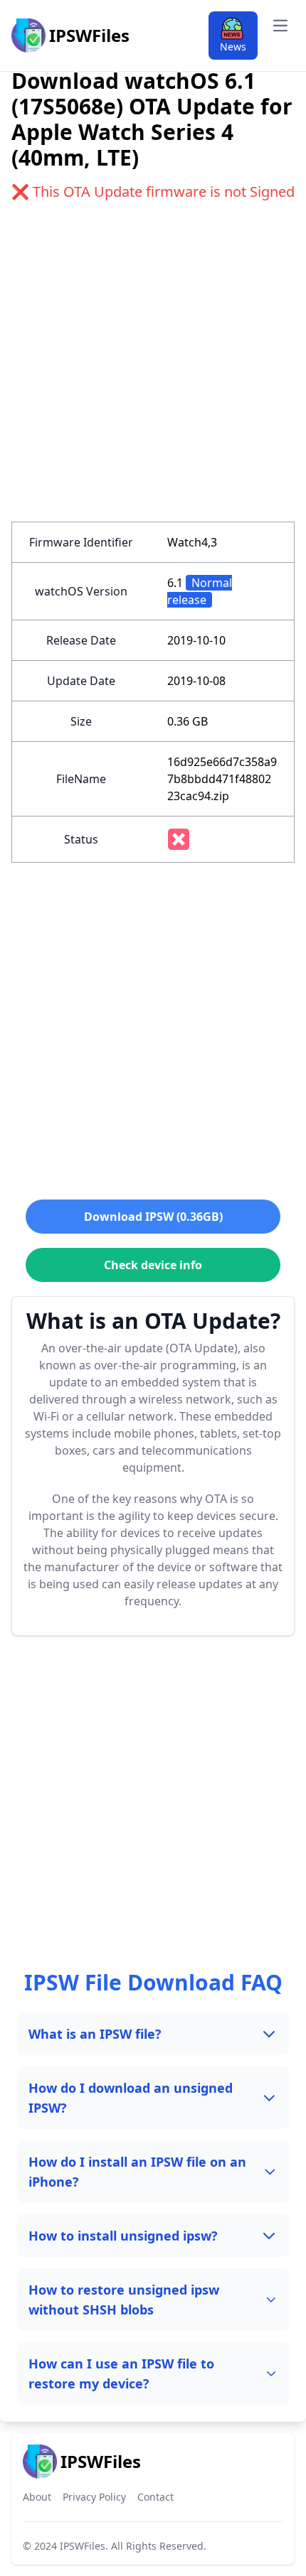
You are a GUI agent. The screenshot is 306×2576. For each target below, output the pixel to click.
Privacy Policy (94, 2497)
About (37, 2497)
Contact (155, 2497)
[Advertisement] (153, 369)
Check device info (153, 1265)
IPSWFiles (83, 2546)
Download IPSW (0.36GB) (153, 1217)
